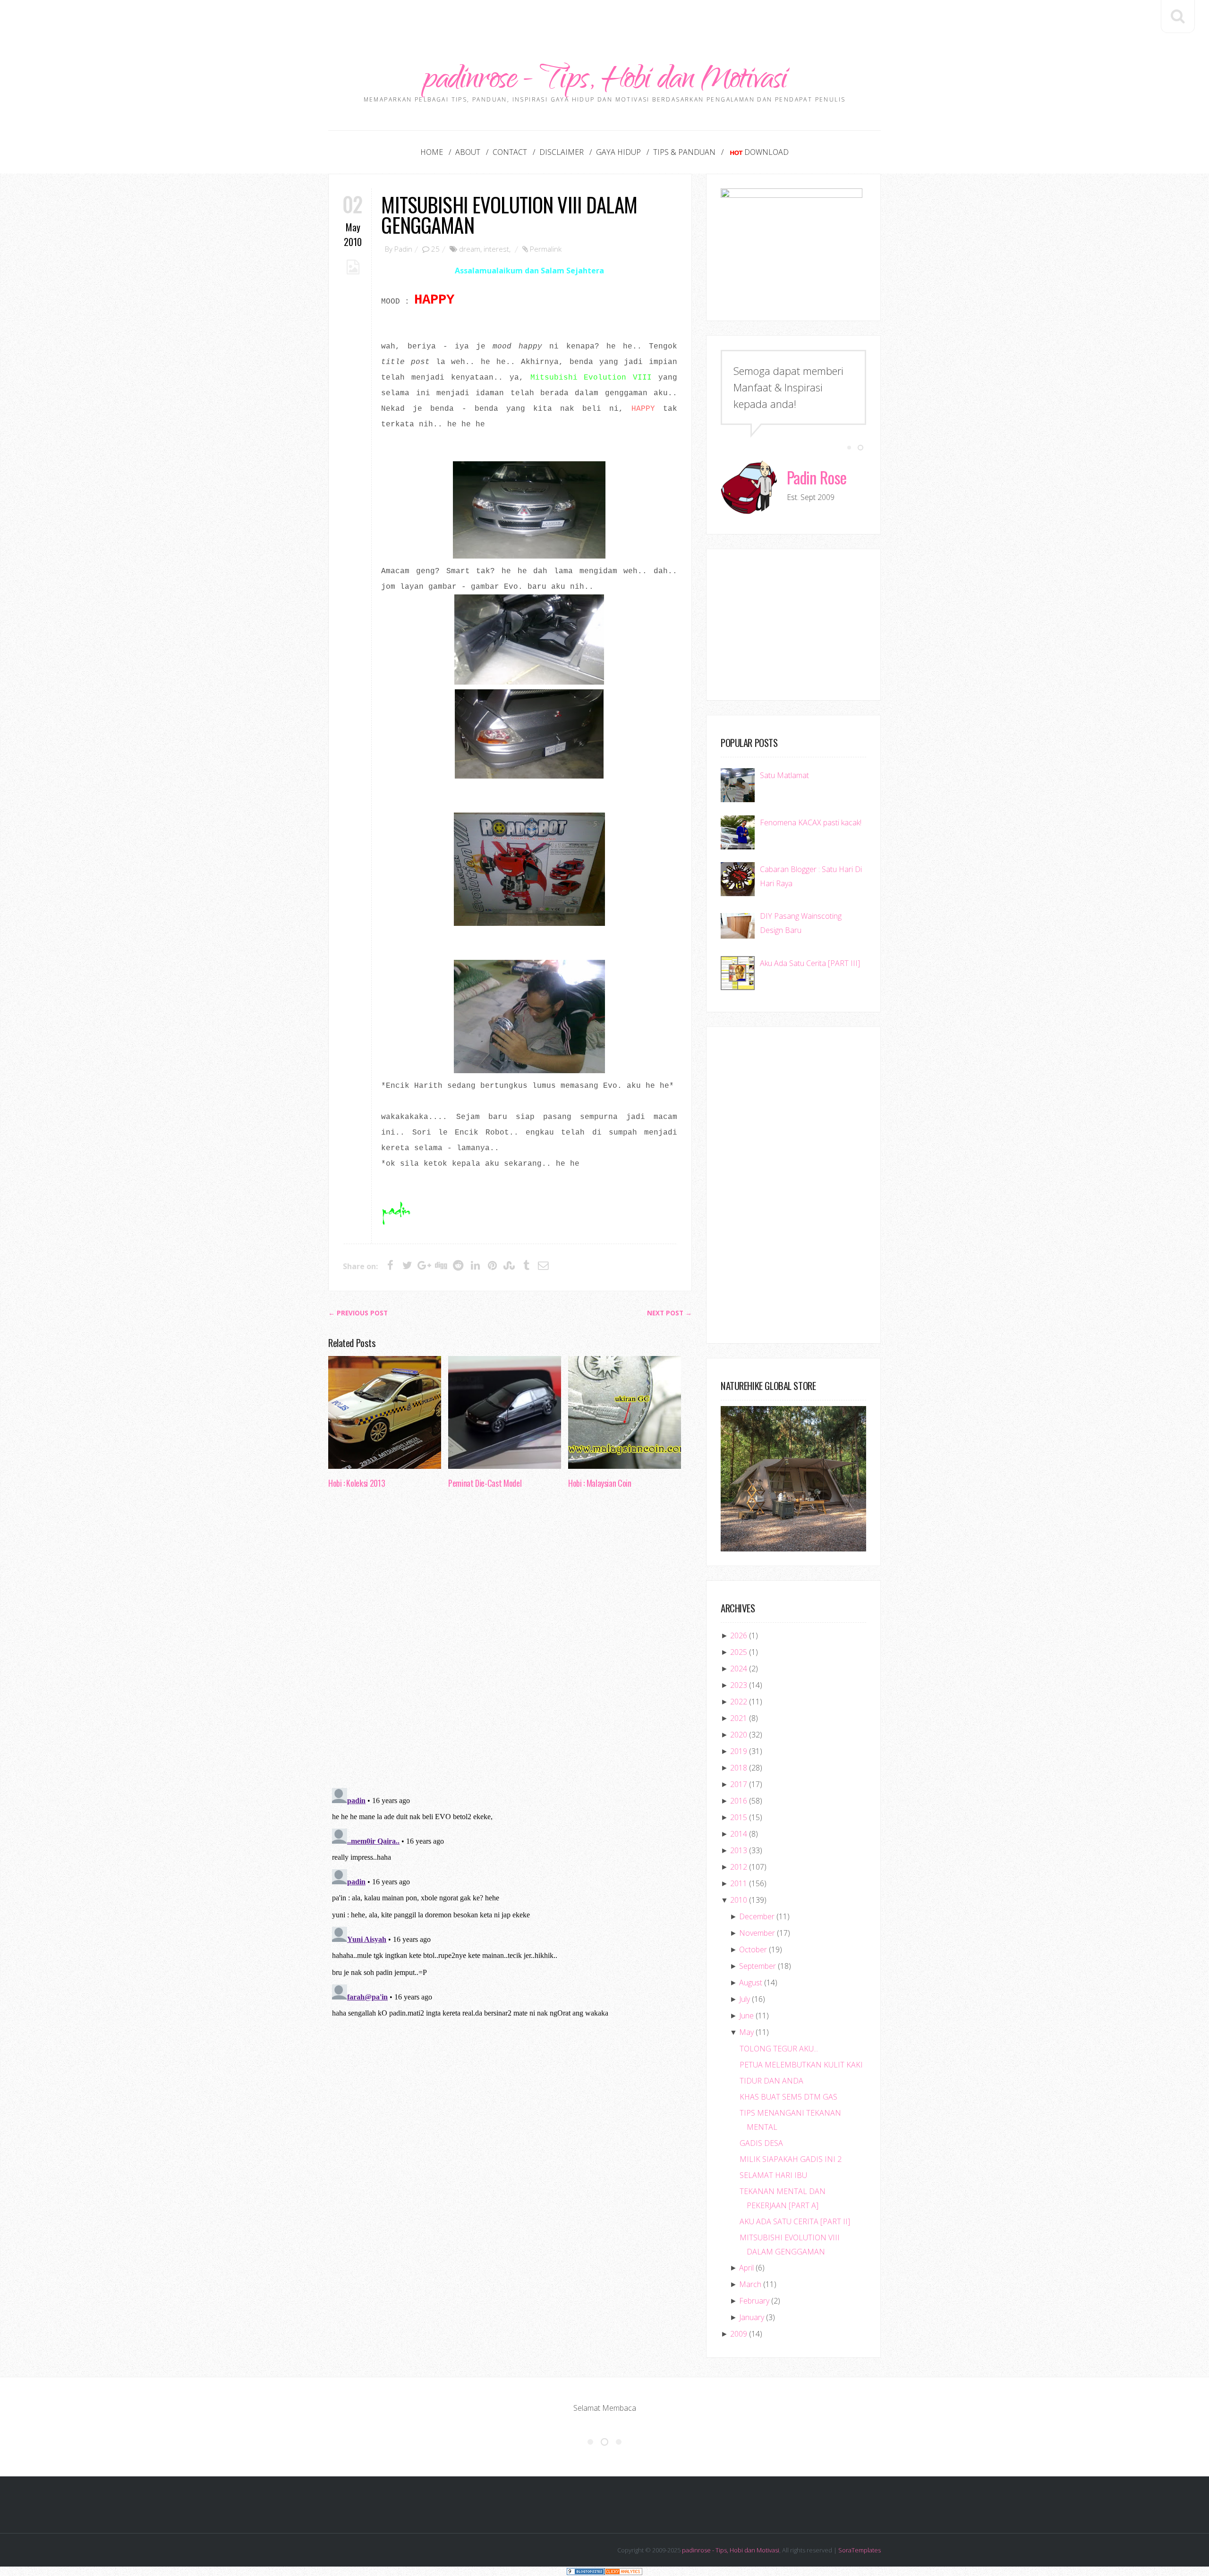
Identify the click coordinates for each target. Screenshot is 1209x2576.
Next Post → (669, 1313)
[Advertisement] (604, 21)
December (757, 1916)
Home (432, 152)
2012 (739, 1867)
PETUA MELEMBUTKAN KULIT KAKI (801, 2065)
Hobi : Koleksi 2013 (357, 1483)
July (745, 1999)
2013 (739, 1850)
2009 (739, 2334)
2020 (739, 1735)
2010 (739, 1900)
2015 (739, 1817)
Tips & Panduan (684, 152)
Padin (403, 249)
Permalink (546, 249)
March (750, 2284)
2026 (739, 1635)
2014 (739, 1834)
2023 (739, 1685)
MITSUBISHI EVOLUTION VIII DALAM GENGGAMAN (509, 214)
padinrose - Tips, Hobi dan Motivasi (605, 81)
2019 (739, 1751)
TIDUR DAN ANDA (771, 2081)
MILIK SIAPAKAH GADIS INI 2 (791, 2159)
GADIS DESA (761, 2143)
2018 (739, 1768)
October (753, 1949)
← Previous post (358, 1313)
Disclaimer (562, 152)
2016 (739, 1801)
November (757, 1933)
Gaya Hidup (618, 152)
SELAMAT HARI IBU (773, 2175)
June (746, 2016)
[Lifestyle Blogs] (586, 2571)
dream (470, 249)
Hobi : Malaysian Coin (600, 1483)
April (746, 2268)
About (468, 152)
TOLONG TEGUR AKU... (779, 2049)
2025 (739, 1652)
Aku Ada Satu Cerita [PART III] (810, 963)
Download (766, 152)
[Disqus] (510, 1641)
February (754, 2301)
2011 (739, 1883)
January (752, 2317)
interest (496, 249)
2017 (739, 1784)
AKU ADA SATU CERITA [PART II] (795, 2221)
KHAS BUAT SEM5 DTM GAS (788, 2097)
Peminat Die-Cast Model (485, 1483)
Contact (510, 152)
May (746, 2032)
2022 (739, 1702)
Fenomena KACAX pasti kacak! (811, 822)
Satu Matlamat (784, 775)
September (758, 1966)
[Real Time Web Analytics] (623, 2571)
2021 (739, 1718)
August (751, 1983)
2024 (739, 1669)
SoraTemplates (860, 2550)
